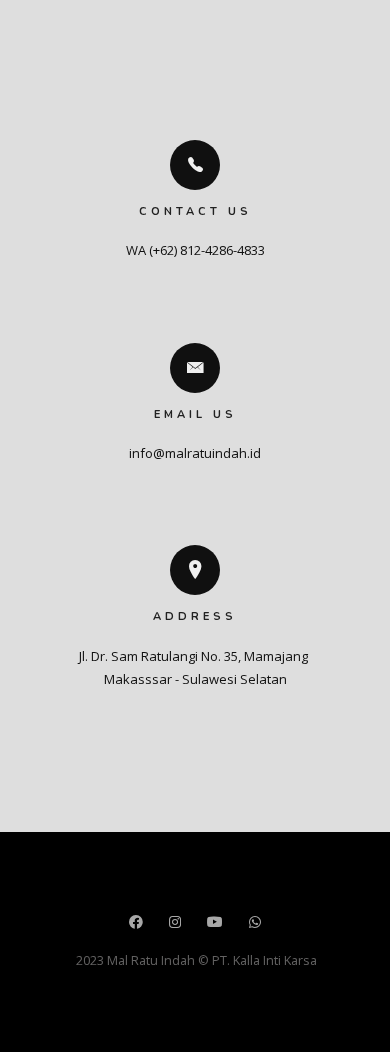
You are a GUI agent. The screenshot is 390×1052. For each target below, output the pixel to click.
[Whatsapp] (255, 923)
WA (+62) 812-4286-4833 (195, 250)
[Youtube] (215, 923)
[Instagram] (175, 923)
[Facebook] (136, 923)
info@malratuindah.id (195, 453)
